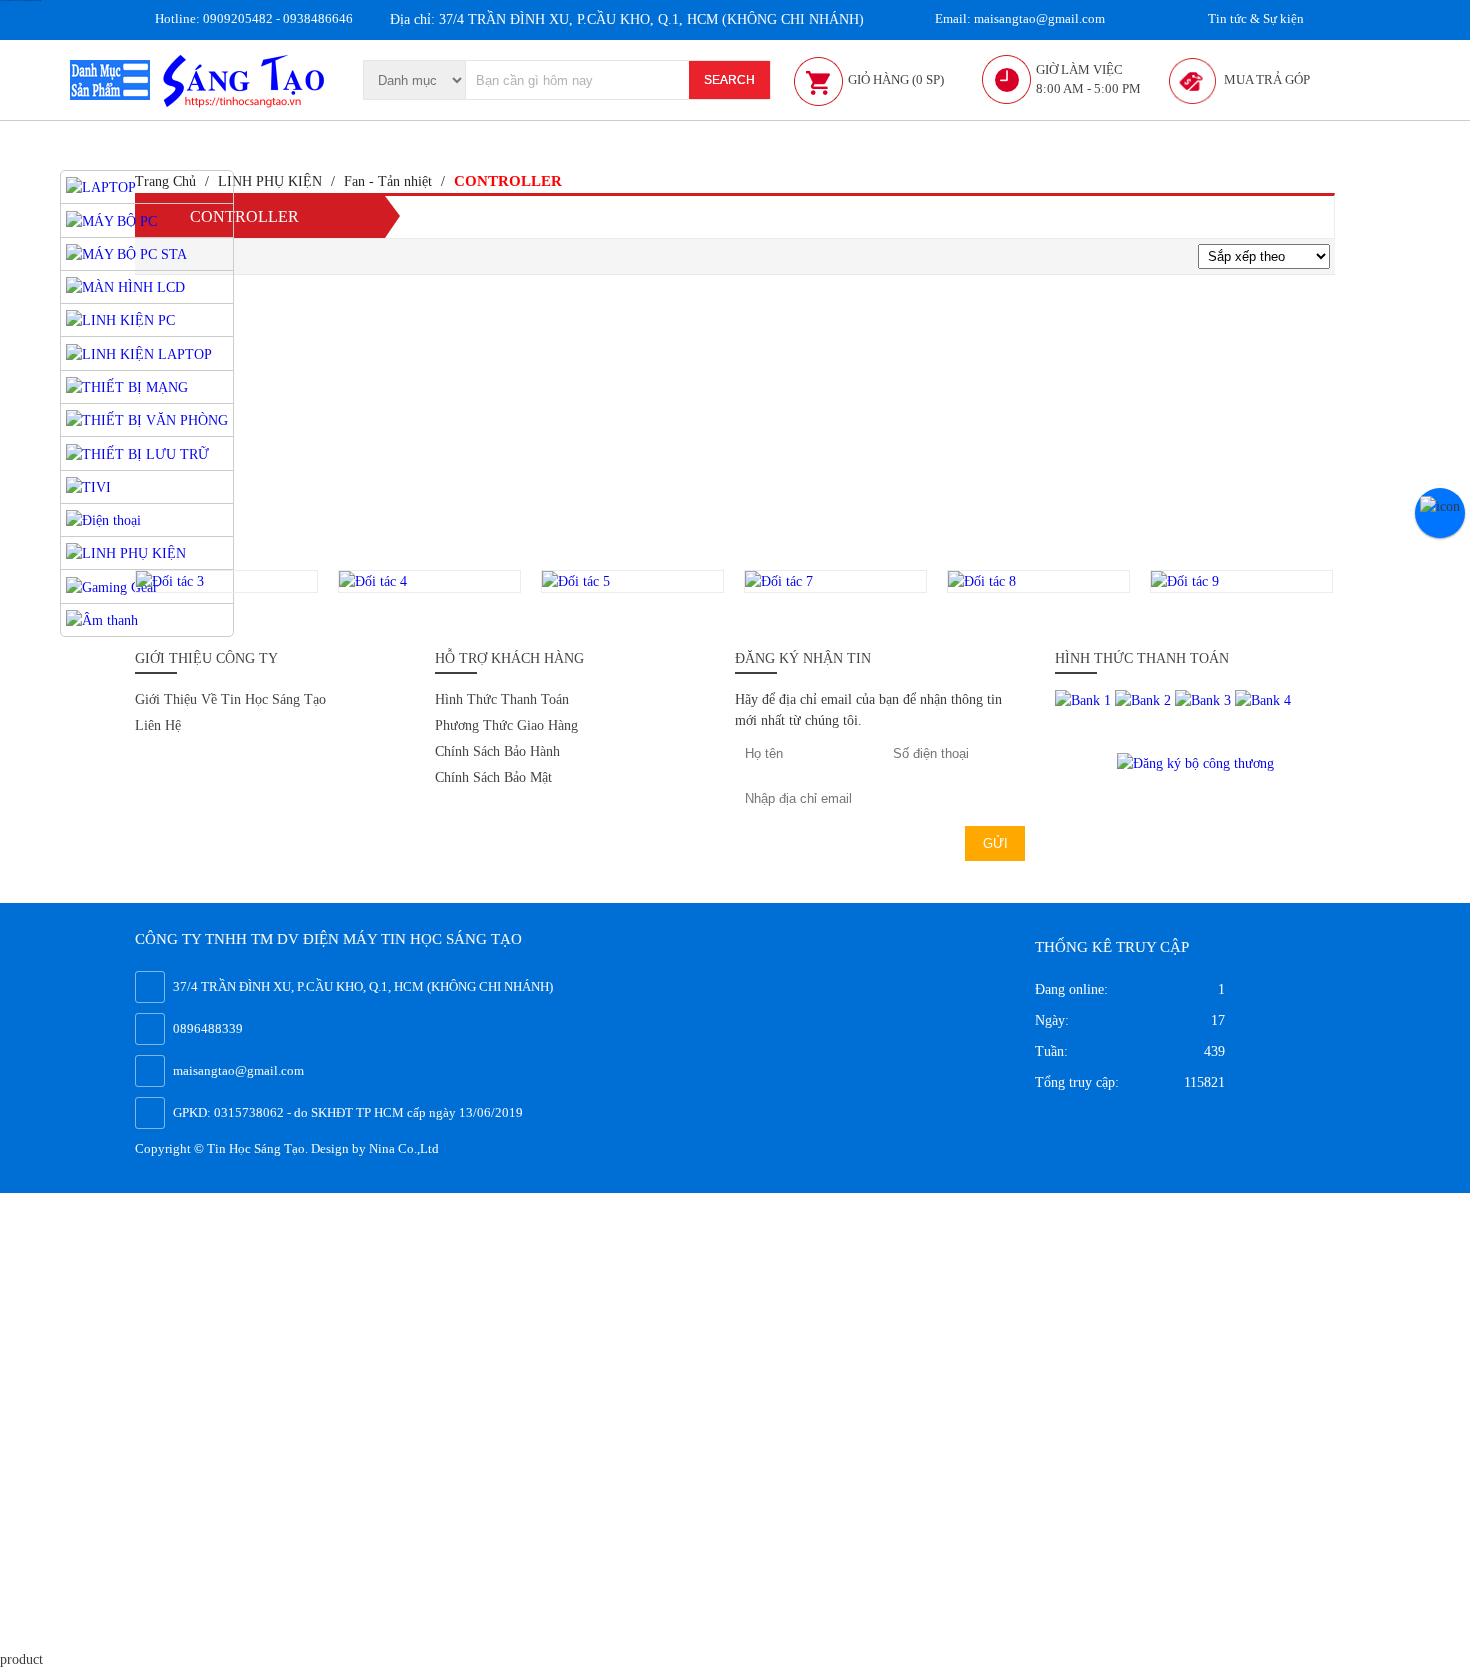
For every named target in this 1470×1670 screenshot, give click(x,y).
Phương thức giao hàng (506, 725)
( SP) (896, 79)
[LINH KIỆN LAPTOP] (139, 352)
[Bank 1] (1085, 699)
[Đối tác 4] (429, 581)
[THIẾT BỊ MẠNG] (127, 386)
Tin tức (1254, 18)
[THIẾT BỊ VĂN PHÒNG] (147, 419)
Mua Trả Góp (1267, 79)
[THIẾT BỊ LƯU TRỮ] (137, 452)
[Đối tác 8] (1038, 581)
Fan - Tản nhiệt (388, 181)
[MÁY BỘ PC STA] (126, 253)
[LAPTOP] (101, 186)
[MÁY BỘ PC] (111, 219)
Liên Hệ (158, 725)
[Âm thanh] (102, 619)
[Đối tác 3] (226, 581)
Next (1355, 581)
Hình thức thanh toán (502, 699)
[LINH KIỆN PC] (120, 319)
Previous (112, 581)
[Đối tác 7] (835, 581)
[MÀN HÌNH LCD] (125, 286)
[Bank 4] (1263, 699)
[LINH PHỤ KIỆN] (126, 552)
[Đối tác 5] (632, 581)
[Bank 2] (1145, 699)
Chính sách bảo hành (497, 751)
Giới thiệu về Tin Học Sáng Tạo (230, 699)
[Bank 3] (1205, 699)
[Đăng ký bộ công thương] (1195, 761)
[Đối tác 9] (1241, 581)
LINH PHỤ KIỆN (270, 181)
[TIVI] (88, 486)
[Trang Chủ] (246, 78)
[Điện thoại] (103, 519)
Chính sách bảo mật (493, 777)
